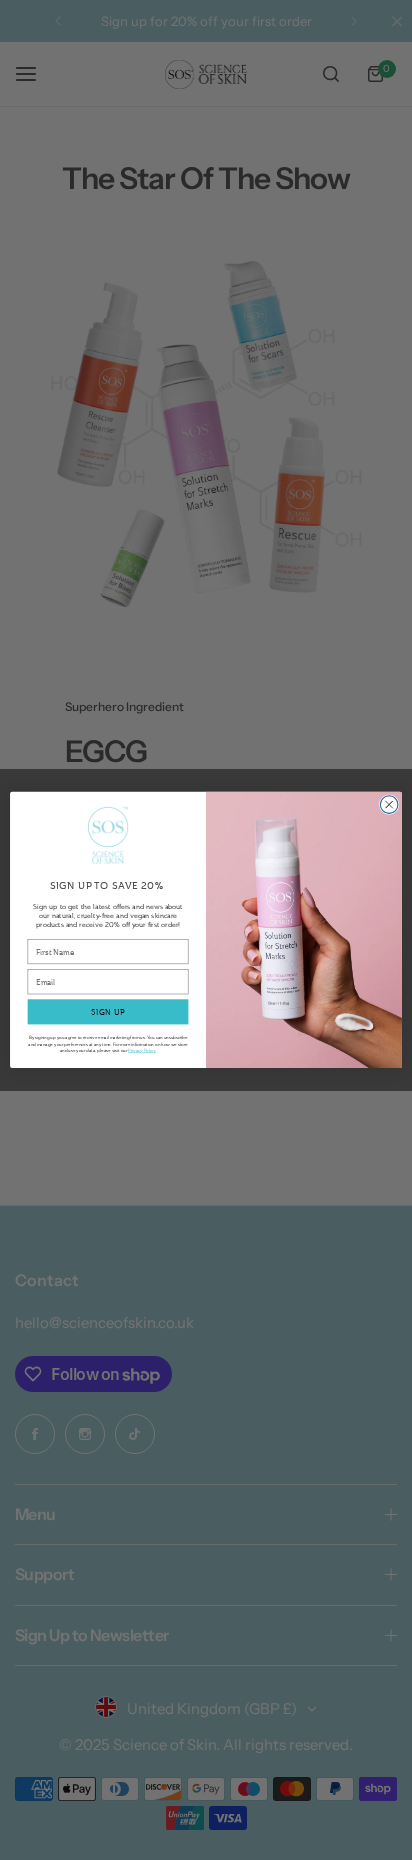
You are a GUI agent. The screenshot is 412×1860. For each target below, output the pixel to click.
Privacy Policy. (142, 1050)
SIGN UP (108, 1012)
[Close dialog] (389, 805)
